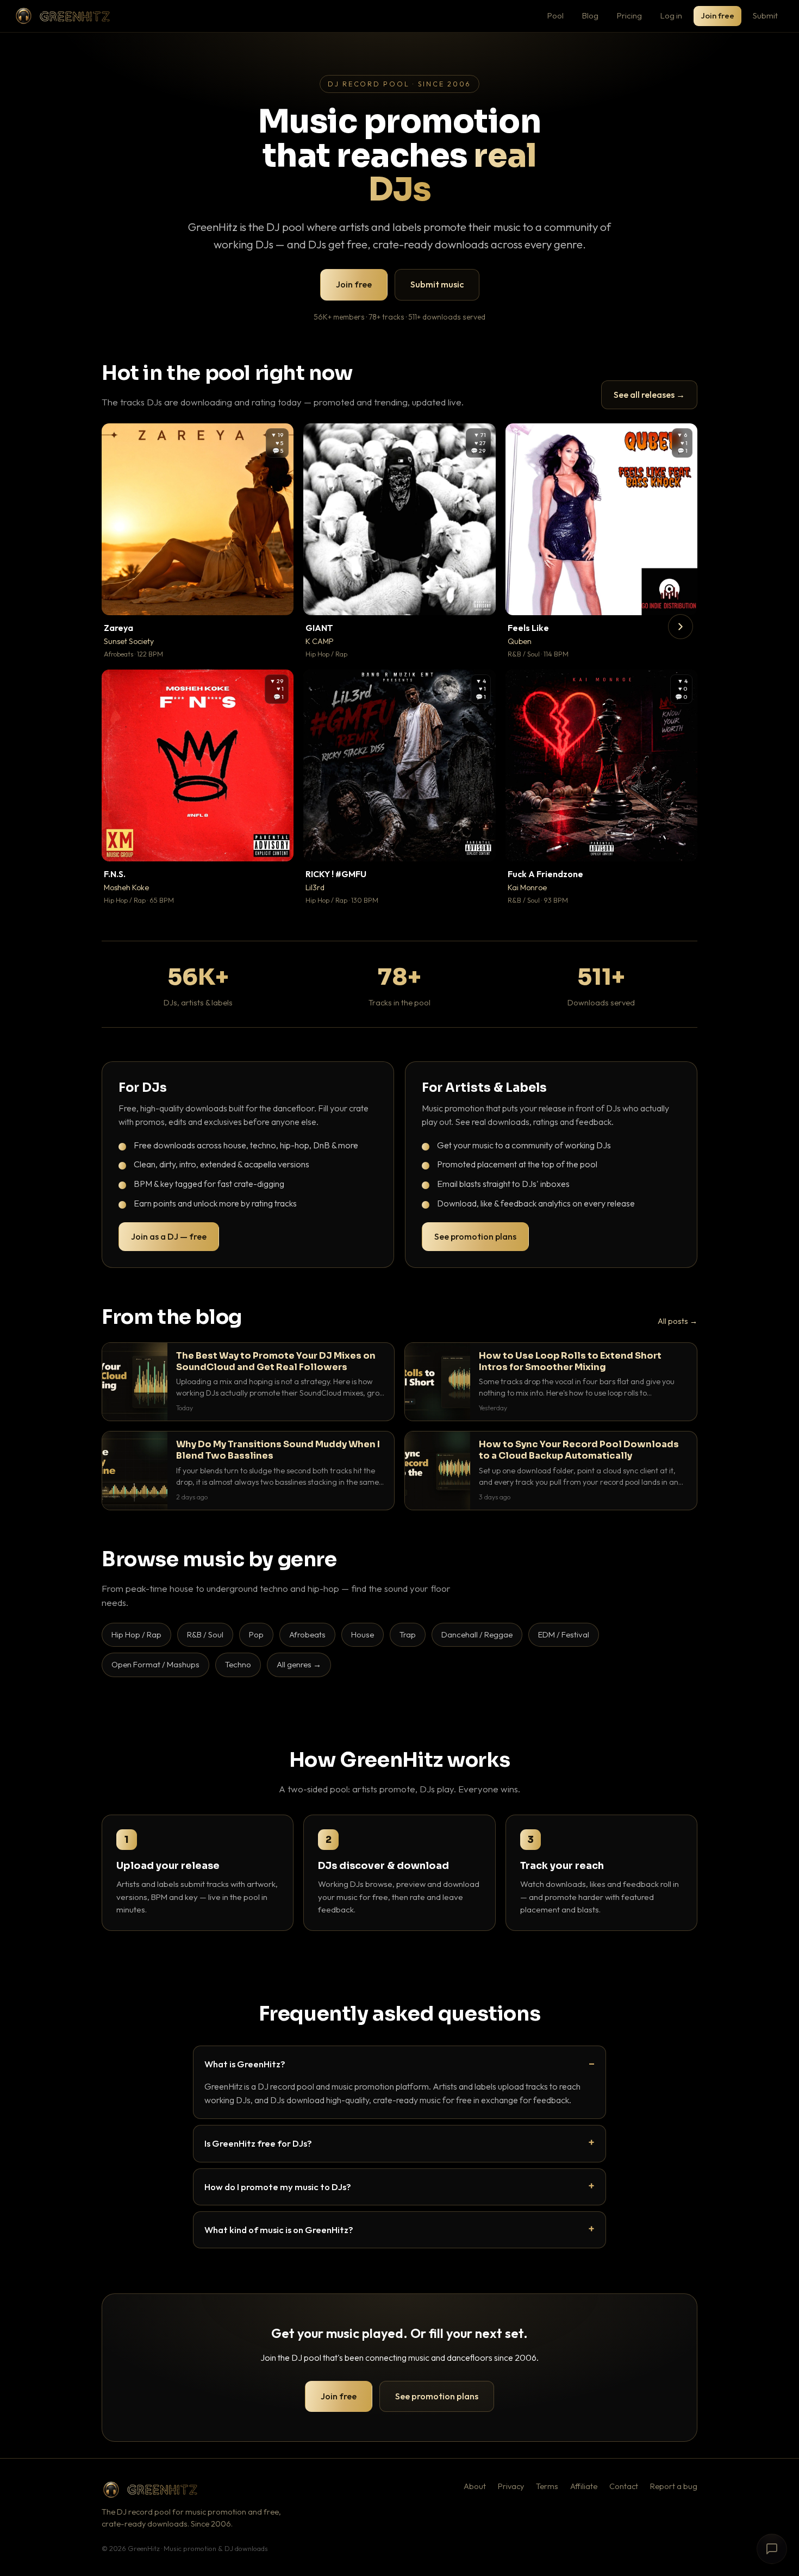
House (363, 1634)
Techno (238, 1664)
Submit (765, 15)
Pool (555, 15)
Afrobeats (307, 1634)
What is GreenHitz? (245, 2064)
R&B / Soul (205, 1634)
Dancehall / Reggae (477, 1634)
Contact (624, 2486)
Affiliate (584, 2486)
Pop (256, 1634)
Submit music (437, 284)
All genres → (299, 1664)
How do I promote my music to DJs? (278, 2187)
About (475, 2486)
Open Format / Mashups (155, 1664)
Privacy (511, 2486)
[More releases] (681, 627)
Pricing (629, 15)
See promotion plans (475, 1236)
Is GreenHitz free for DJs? (258, 2143)
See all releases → (649, 395)
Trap (408, 1634)
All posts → (678, 1321)
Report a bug (674, 2486)
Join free (717, 15)
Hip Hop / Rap (136, 1634)
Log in (671, 15)
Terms (547, 2486)
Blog (590, 15)
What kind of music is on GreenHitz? (279, 2230)
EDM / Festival (564, 1634)
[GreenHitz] (63, 16)
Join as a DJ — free (169, 1236)
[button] (278, 599)
